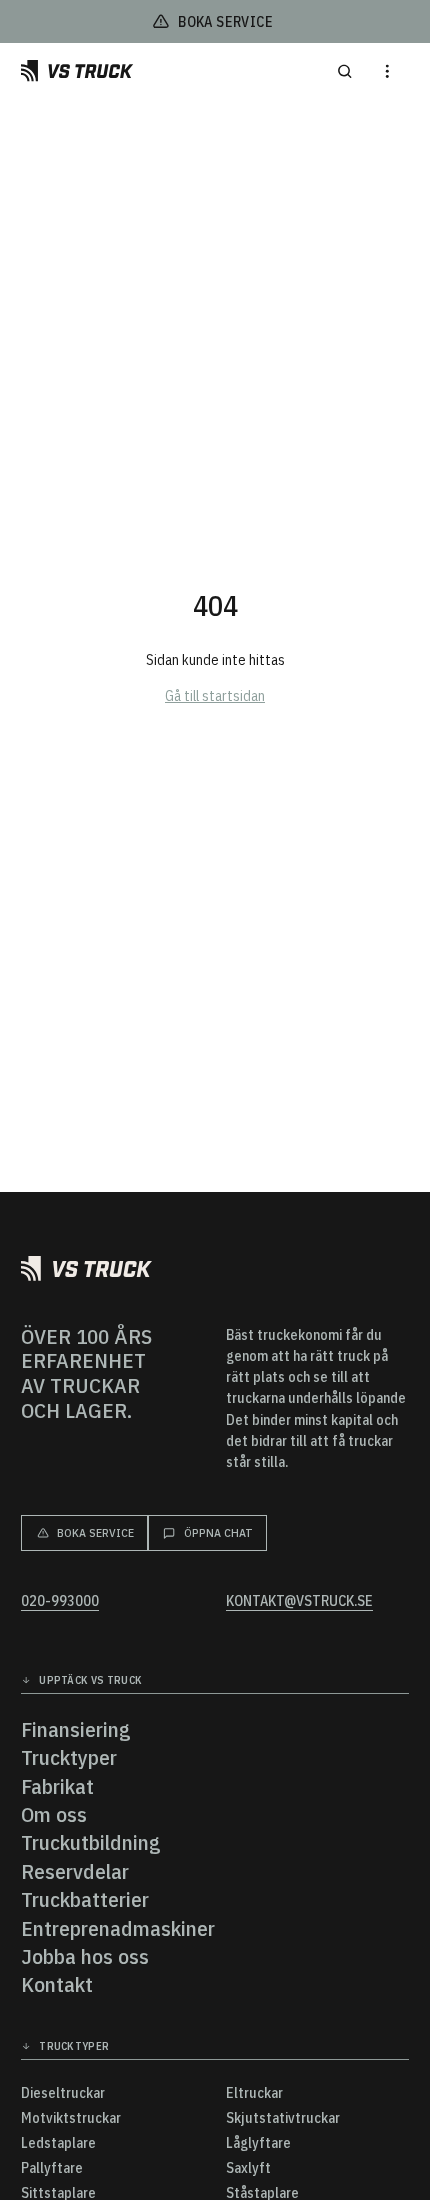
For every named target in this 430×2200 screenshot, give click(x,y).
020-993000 (60, 1601)
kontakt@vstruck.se (299, 1601)
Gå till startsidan (215, 695)
